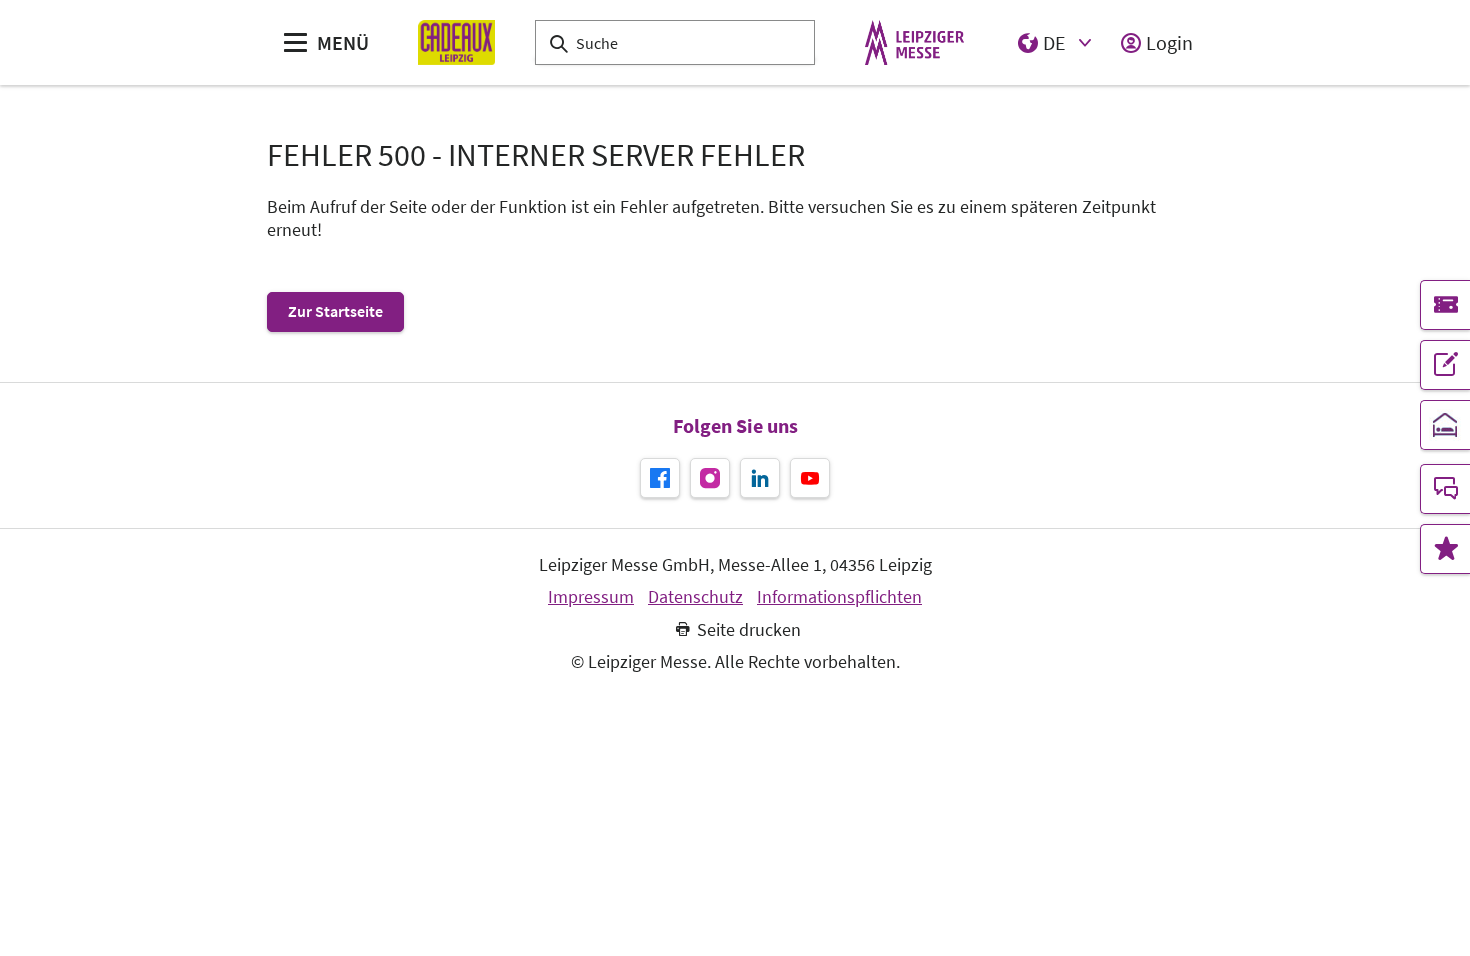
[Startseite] (456, 42)
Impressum (591, 597)
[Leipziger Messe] (914, 42)
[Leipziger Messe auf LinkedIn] (760, 478)
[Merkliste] (1445, 549)
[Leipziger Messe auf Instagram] (710, 478)
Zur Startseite (335, 311)
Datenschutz (695, 597)
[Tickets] (1445, 305)
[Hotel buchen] (1445, 425)
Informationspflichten (839, 597)
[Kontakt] (1445, 489)
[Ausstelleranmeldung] (1445, 365)
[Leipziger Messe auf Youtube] (810, 478)
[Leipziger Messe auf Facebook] (660, 478)
